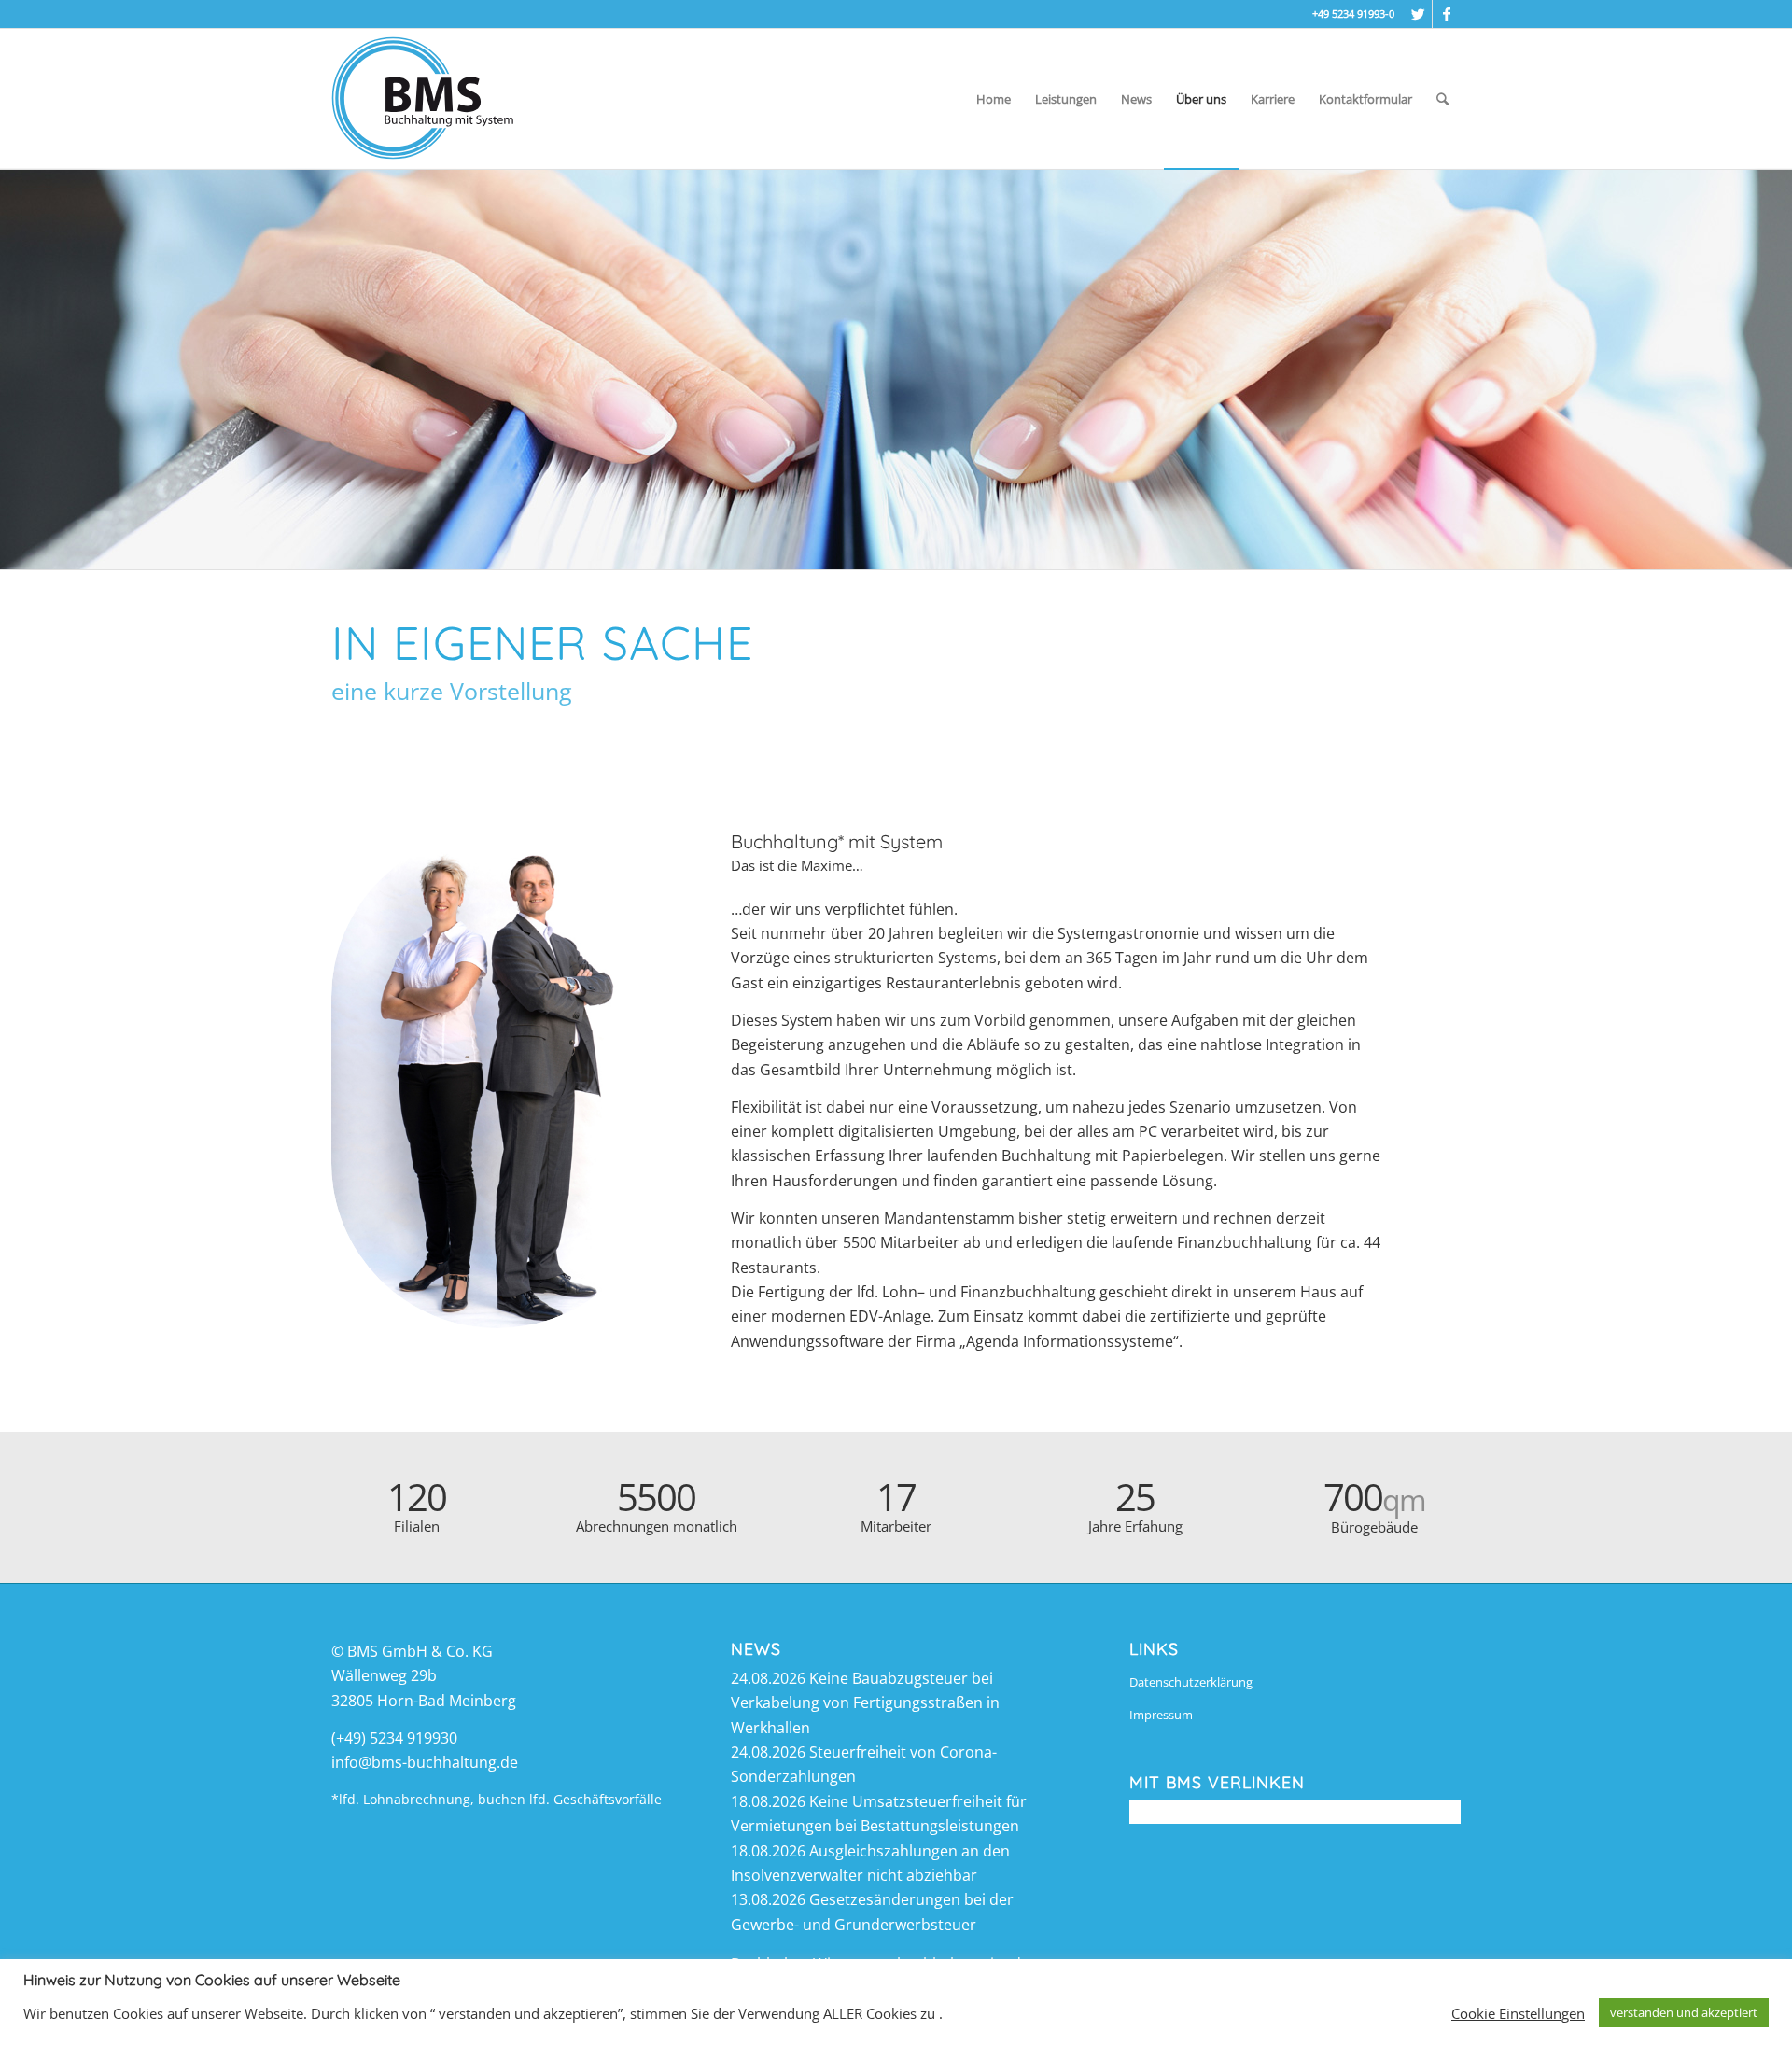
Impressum (1161, 1715)
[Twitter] (1418, 14)
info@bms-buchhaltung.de (425, 1762)
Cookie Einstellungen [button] (1518, 2013)
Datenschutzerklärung (1191, 1682)
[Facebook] (1447, 14)
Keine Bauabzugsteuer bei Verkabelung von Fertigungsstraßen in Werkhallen (865, 1703)
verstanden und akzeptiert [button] (1684, 2012)
